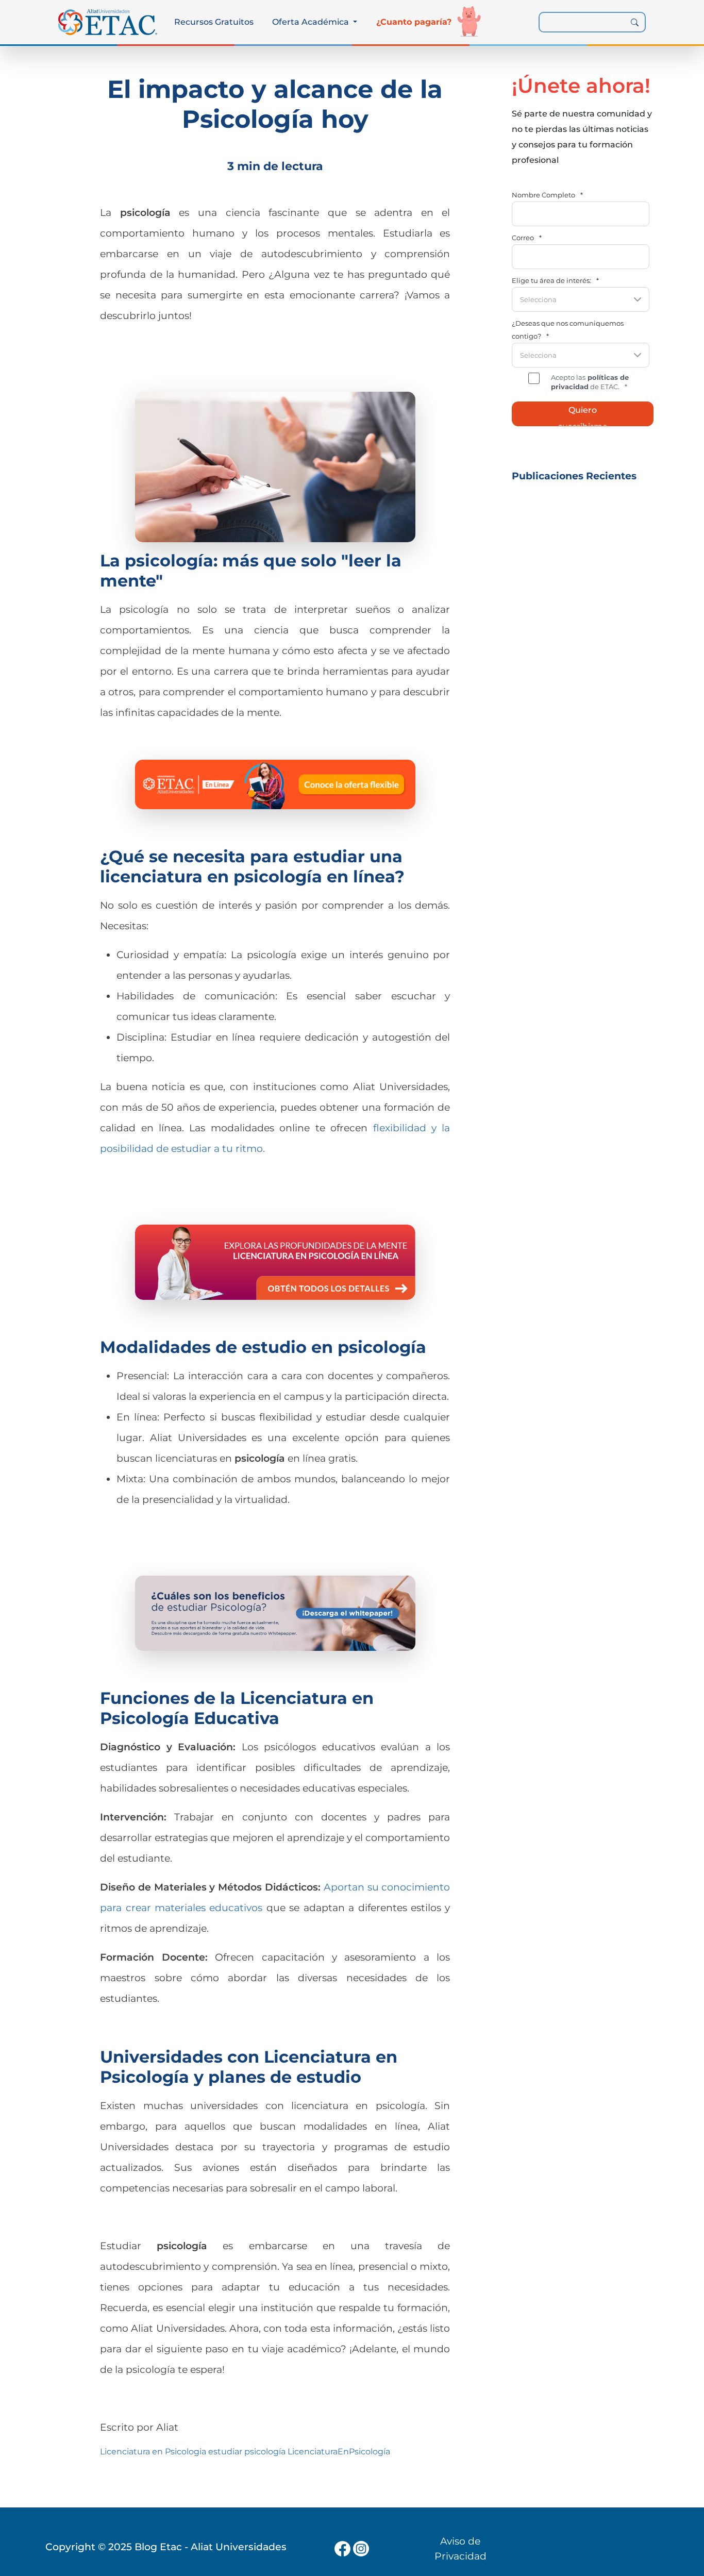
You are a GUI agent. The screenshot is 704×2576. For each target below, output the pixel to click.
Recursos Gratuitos (214, 22)
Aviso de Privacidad (460, 2548)
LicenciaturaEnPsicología (339, 2452)
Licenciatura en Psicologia (153, 2452)
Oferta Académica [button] (312, 22)
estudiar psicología (247, 2452)
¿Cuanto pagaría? (414, 22)
